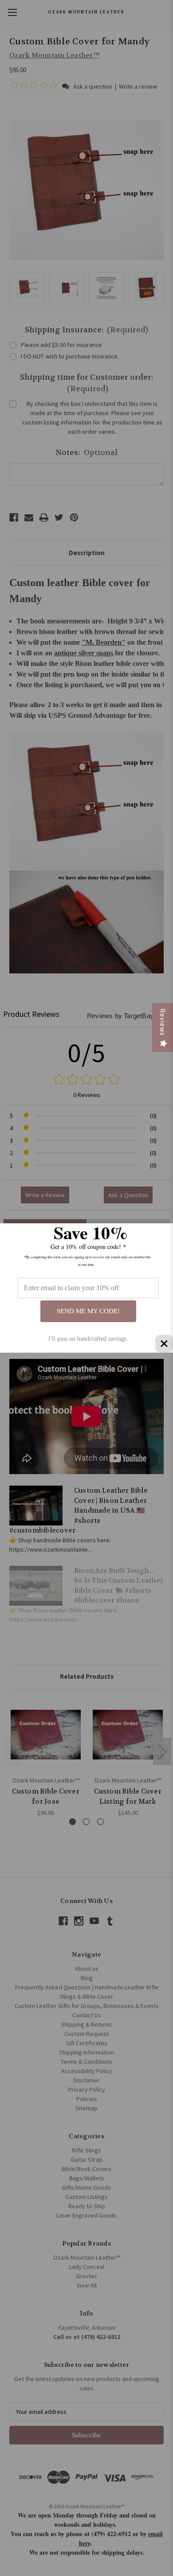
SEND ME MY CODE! (88, 1311)
